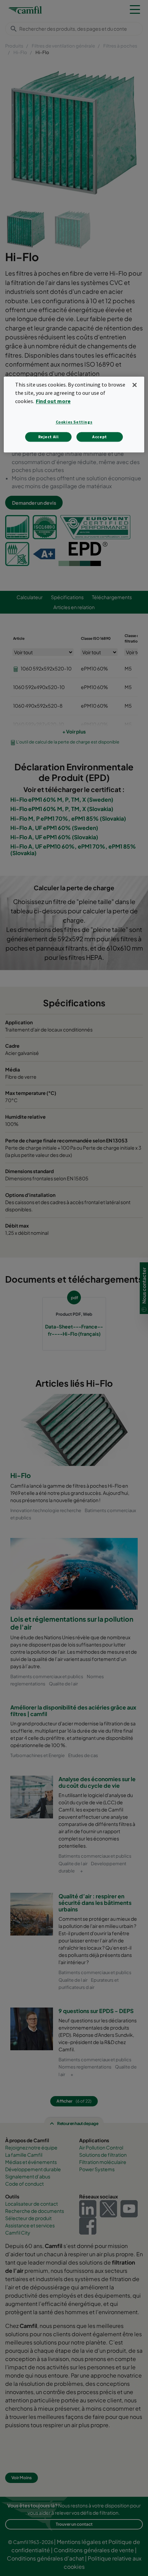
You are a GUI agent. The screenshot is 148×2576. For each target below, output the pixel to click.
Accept (100, 437)
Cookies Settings (74, 422)
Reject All (49, 437)
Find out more (53, 401)
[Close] (135, 385)
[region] (74, 414)
